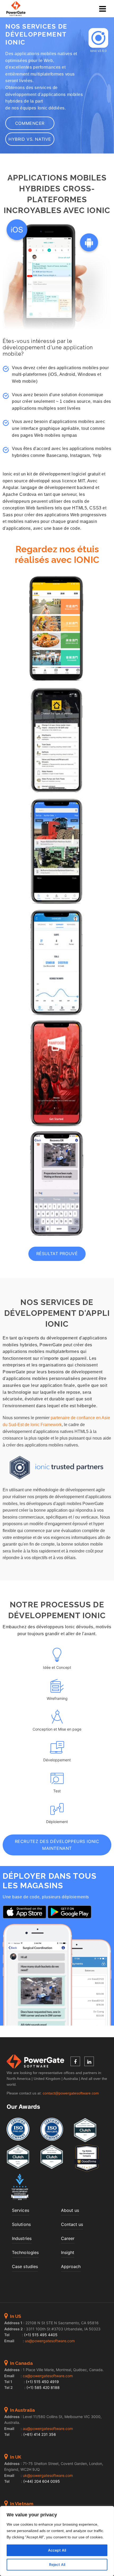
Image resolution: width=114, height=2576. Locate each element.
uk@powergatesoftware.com (48, 2475)
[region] (57, 2541)
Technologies (25, 2252)
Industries (22, 2238)
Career (68, 2238)
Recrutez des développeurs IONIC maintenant (57, 1845)
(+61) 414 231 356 (40, 2434)
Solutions (21, 2224)
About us (70, 2210)
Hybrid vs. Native (30, 139)
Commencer (30, 123)
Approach (71, 2266)
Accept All (57, 2550)
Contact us (72, 2224)
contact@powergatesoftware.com (71, 2093)
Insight (68, 2252)
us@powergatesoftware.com (50, 2341)
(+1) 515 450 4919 (42, 2382)
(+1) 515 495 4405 (41, 2335)
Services (21, 2210)
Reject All (57, 2564)
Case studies (25, 2266)
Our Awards (23, 2107)
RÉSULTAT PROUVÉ (57, 1254)
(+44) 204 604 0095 (42, 2481)
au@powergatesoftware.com (48, 2429)
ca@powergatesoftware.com (48, 2376)
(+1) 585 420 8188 (43, 2387)
